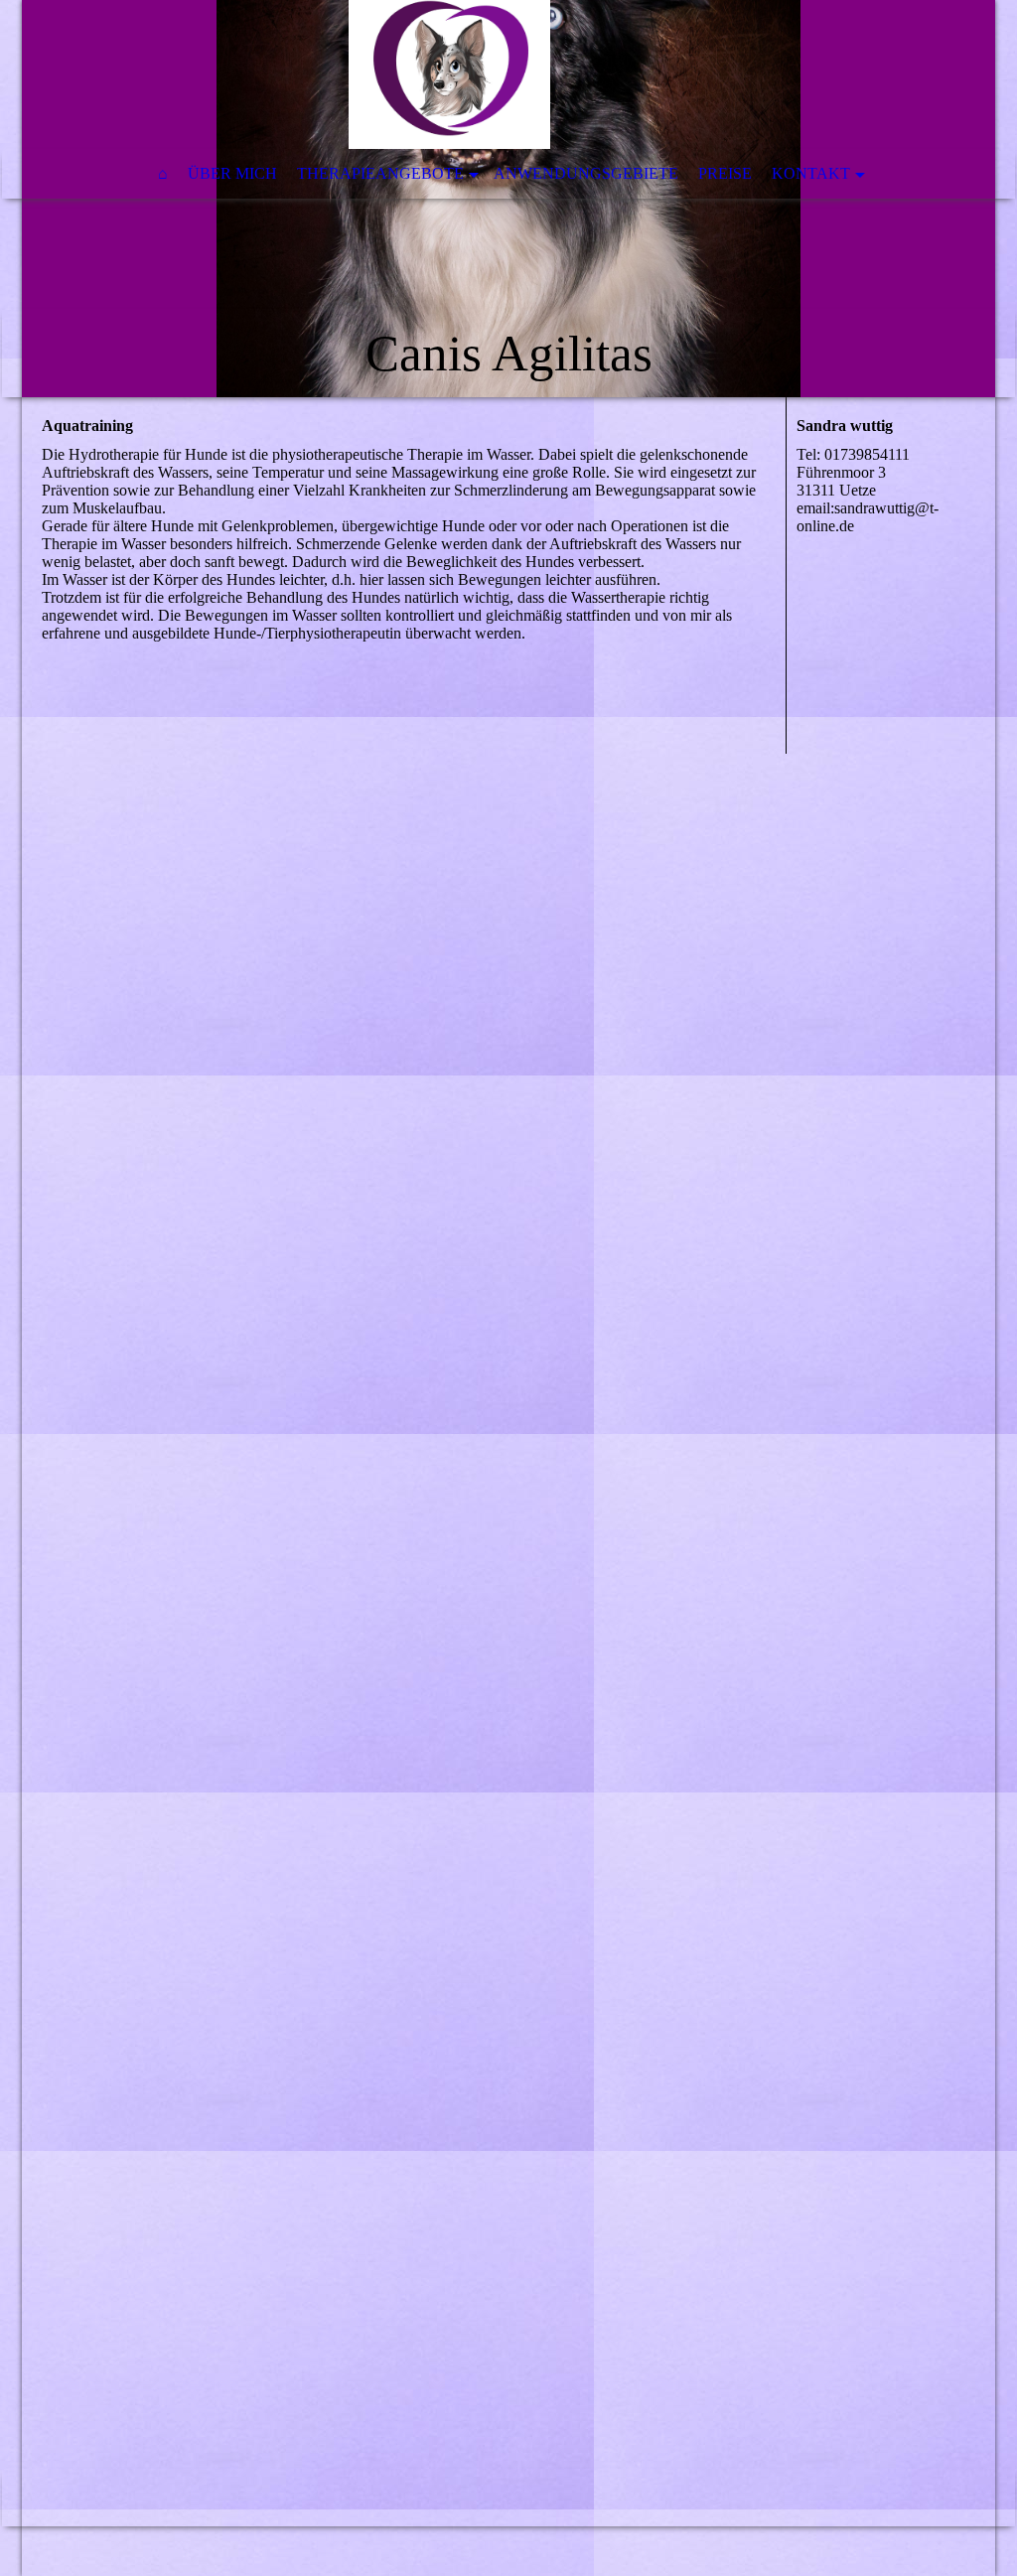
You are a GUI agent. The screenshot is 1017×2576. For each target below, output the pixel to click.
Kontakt (811, 173)
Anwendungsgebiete (586, 173)
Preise (725, 173)
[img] (508, 199)
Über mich (232, 173)
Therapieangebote (380, 173)
